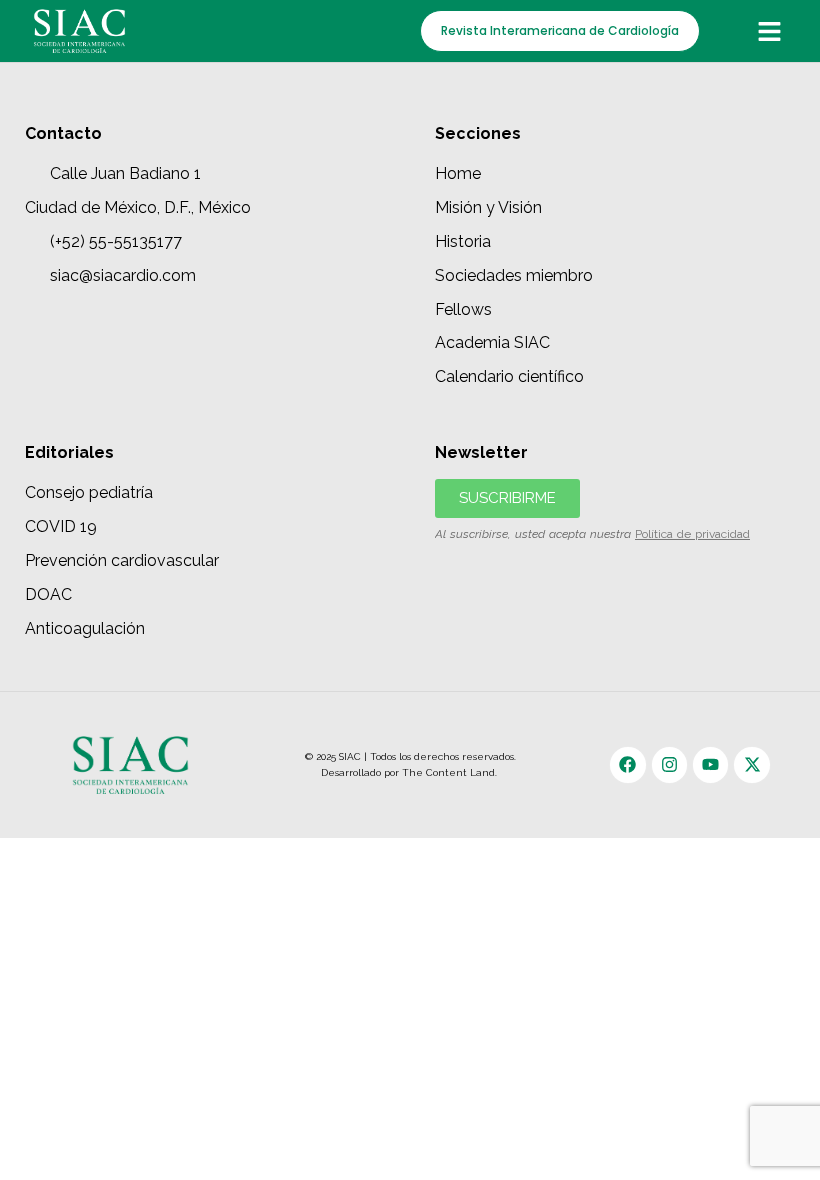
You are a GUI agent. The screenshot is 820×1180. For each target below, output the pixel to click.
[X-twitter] (751, 764)
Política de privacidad (692, 534)
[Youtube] (710, 764)
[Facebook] (627, 764)
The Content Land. (451, 772)
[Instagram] (669, 764)
